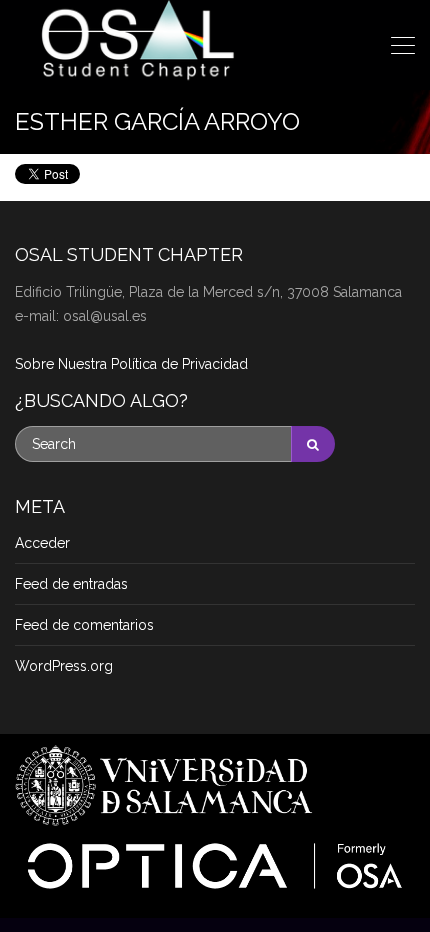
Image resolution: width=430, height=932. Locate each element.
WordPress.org (64, 666)
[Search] (313, 444)
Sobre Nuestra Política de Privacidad (131, 364)
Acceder (42, 543)
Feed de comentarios (84, 625)
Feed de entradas (71, 584)
